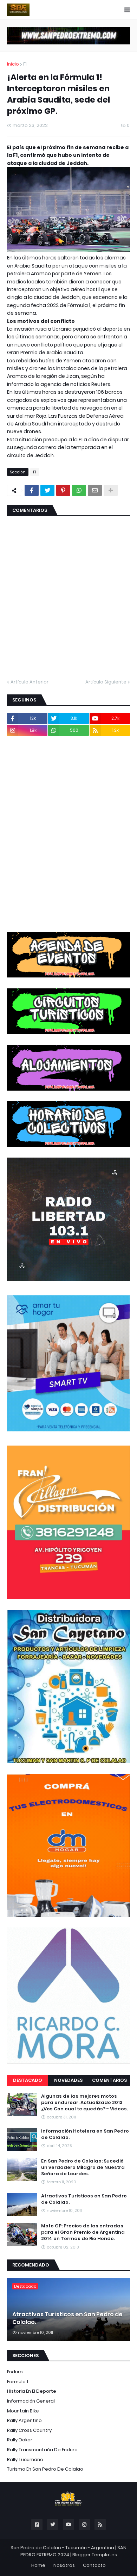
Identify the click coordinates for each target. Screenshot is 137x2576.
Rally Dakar (20, 2440)
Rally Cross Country (29, 2430)
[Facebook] (32, 490)
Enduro (15, 2372)
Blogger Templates (95, 2555)
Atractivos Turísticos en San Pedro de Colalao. (84, 2199)
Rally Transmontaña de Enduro (42, 2450)
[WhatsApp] (79, 490)
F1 (25, 64)
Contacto (94, 2565)
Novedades (68, 2080)
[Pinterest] (63, 490)
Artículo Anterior (30, 682)
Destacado (28, 2080)
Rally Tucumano (25, 2460)
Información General (31, 2401)
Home (38, 2565)
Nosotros (64, 2565)
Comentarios (109, 2080)
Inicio (13, 64)
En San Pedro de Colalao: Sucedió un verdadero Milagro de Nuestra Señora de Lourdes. (83, 2167)
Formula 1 (18, 2382)
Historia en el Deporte (32, 2391)
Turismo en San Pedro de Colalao (45, 2469)
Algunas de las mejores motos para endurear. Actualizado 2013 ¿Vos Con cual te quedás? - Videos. (84, 2103)
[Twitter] (47, 490)
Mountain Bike (23, 2411)
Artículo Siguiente (106, 682)
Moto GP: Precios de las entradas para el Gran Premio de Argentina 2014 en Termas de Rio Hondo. (83, 2232)
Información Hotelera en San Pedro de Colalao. (85, 2134)
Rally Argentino (24, 2420)
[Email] (95, 490)
